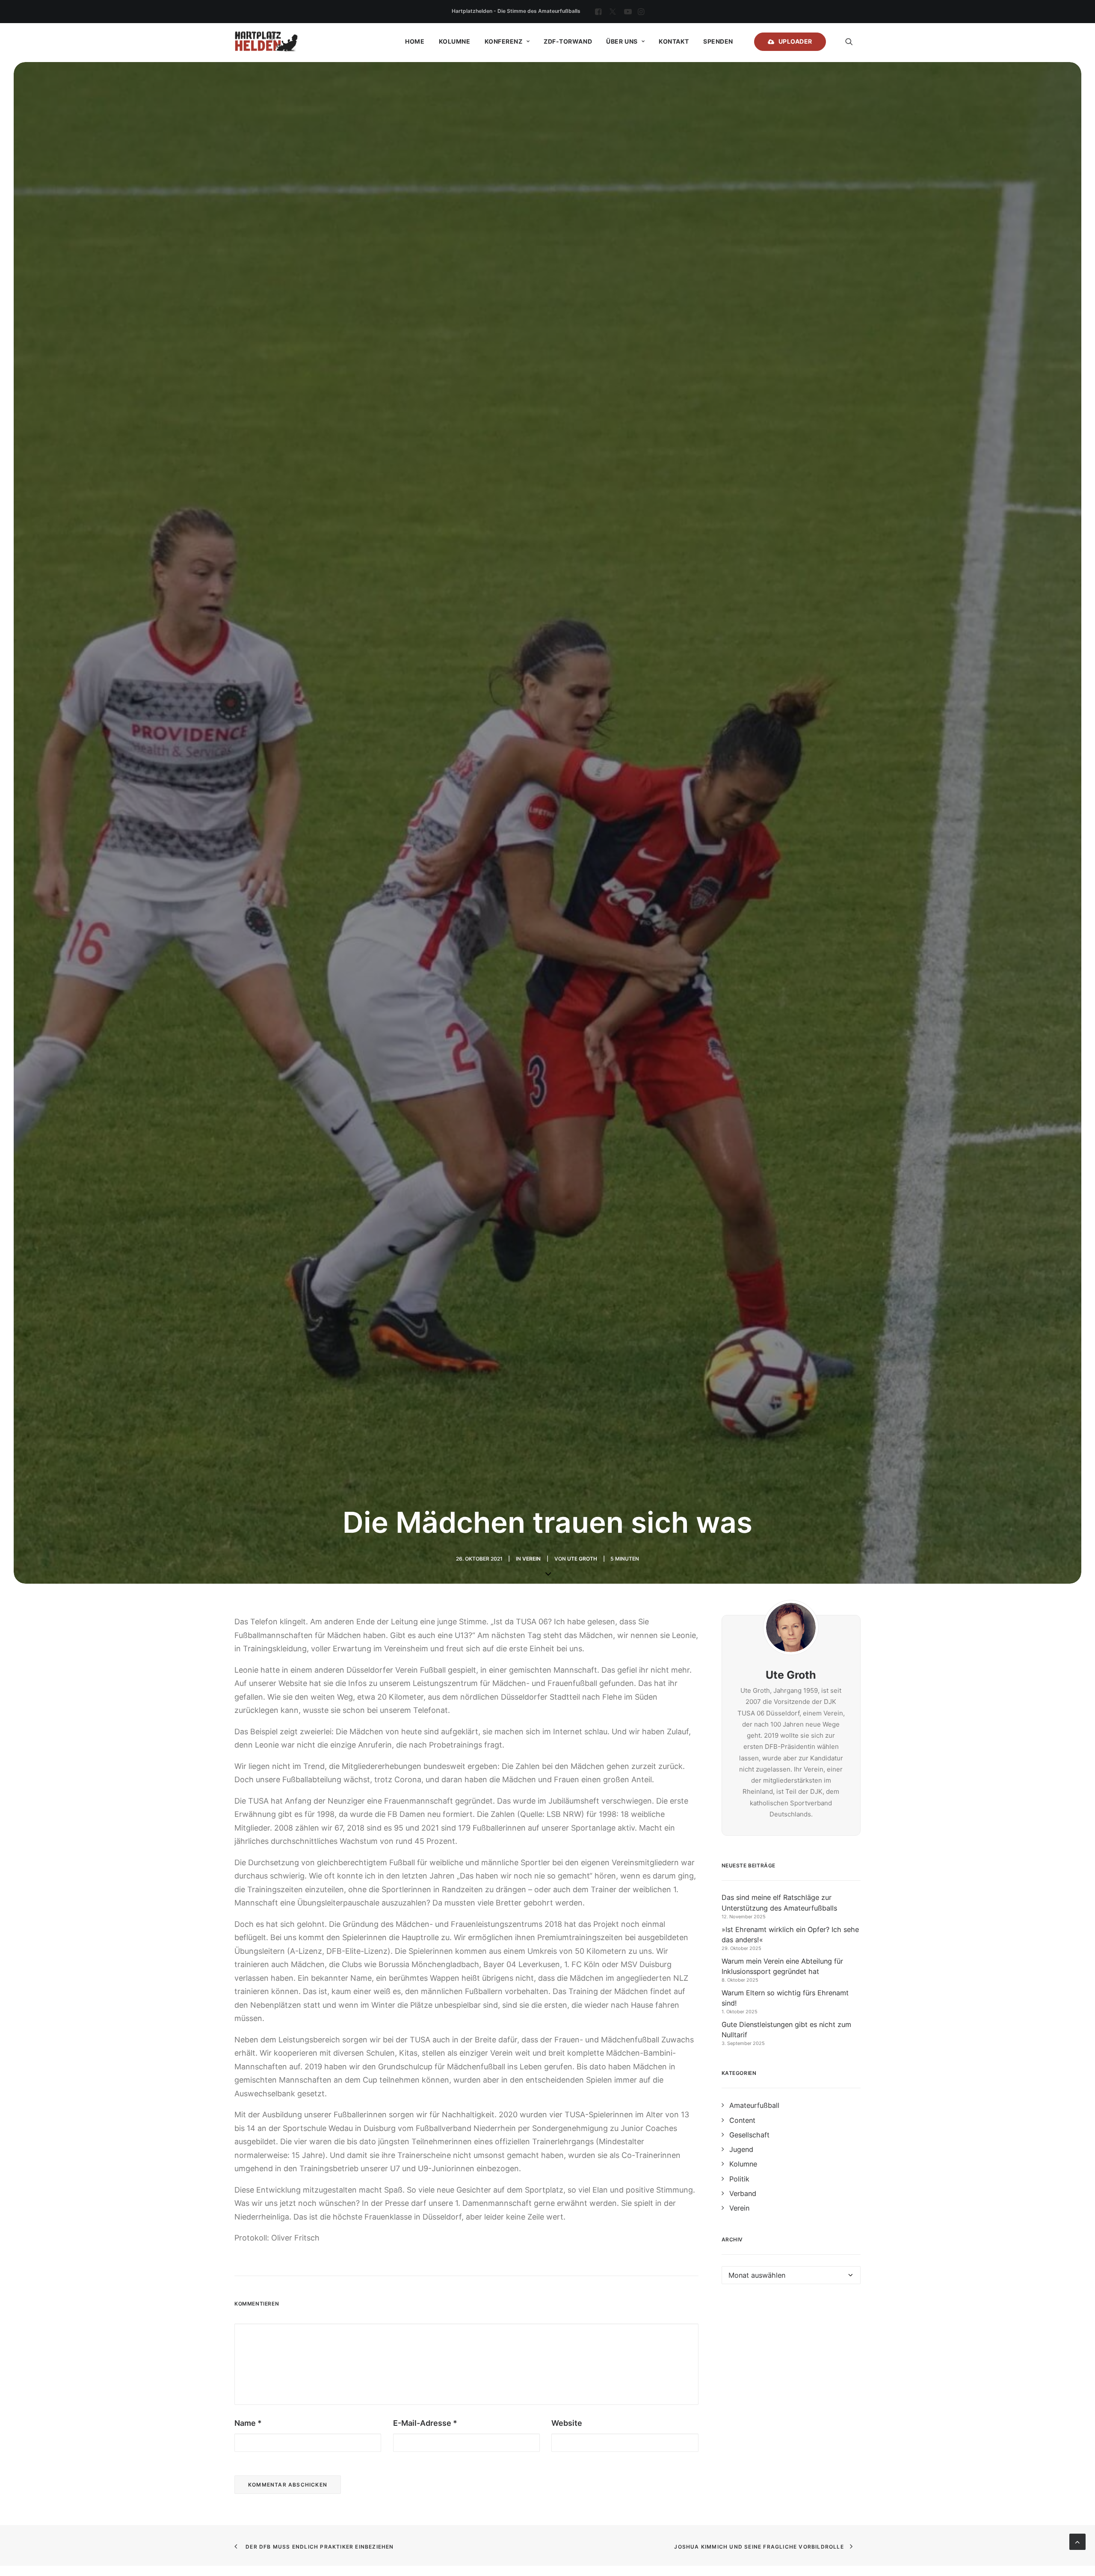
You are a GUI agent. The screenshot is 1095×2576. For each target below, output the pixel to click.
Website (567, 2423)
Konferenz (504, 41)
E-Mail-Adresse (425, 2423)
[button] (598, 12)
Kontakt (674, 41)
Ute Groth (582, 1559)
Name (248, 2423)
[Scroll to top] (1077, 2541)
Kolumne (455, 41)
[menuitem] (598, 12)
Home (415, 41)
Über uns (622, 41)
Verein (531, 1559)
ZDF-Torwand (568, 41)
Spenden (718, 41)
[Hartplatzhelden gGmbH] (266, 42)
